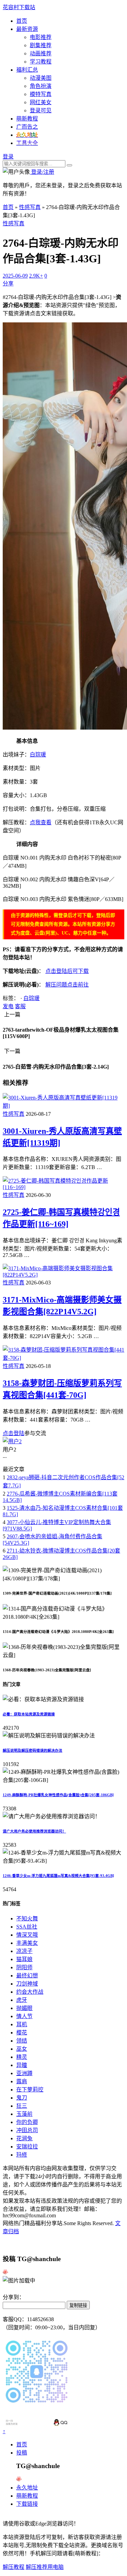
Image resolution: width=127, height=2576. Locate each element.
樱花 (22, 2033)
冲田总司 (27, 2130)
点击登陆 (14, 1433)
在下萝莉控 (30, 2090)
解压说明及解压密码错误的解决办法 (33, 1750)
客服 (20, 1006)
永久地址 (27, 2488)
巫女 (22, 2049)
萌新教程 (27, 119)
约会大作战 (30, 1992)
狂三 (22, 2106)
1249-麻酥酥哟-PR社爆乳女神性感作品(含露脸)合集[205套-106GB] (58, 1795)
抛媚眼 (24, 2008)
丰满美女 (27, 1943)
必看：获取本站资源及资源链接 (29, 1714)
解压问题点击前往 (67, 985)
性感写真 (30, 207)
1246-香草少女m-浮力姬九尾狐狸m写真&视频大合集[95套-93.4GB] (58, 1876)
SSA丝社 (27, 1927)
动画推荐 (41, 53)
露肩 (22, 2081)
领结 (22, 2041)
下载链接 (27, 2504)
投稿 (22, 2453)
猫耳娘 (24, 1959)
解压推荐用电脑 (45, 2567)
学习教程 (41, 62)
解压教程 (14, 2567)
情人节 (24, 2016)
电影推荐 (41, 37)
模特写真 (41, 94)
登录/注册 (42, 172)
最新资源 (27, 29)
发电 (8, 1006)
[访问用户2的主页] (12, 1441)
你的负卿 (27, 2122)
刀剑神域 (27, 1984)
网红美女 (41, 102)
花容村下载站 (19, 7)
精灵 (22, 2057)
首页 (22, 21)
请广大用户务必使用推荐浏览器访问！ (34, 1831)
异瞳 (22, 2065)
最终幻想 (27, 1976)
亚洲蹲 (24, 2073)
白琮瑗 (38, 755)
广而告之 (27, 127)
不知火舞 (27, 1919)
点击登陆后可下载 (67, 971)
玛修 (22, 2155)
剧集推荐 (41, 45)
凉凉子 (24, 1951)
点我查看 (41, 822)
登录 (8, 157)
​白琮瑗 (31, 998)
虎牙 (22, 2000)
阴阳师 (24, 1967)
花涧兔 (24, 2138)
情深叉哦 (27, 1935)
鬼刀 (22, 2098)
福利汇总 (27, 70)
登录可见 (41, 110)
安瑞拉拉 (27, 2147)
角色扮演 (41, 86)
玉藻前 (24, 2114)
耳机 (22, 2024)
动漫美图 (41, 78)
